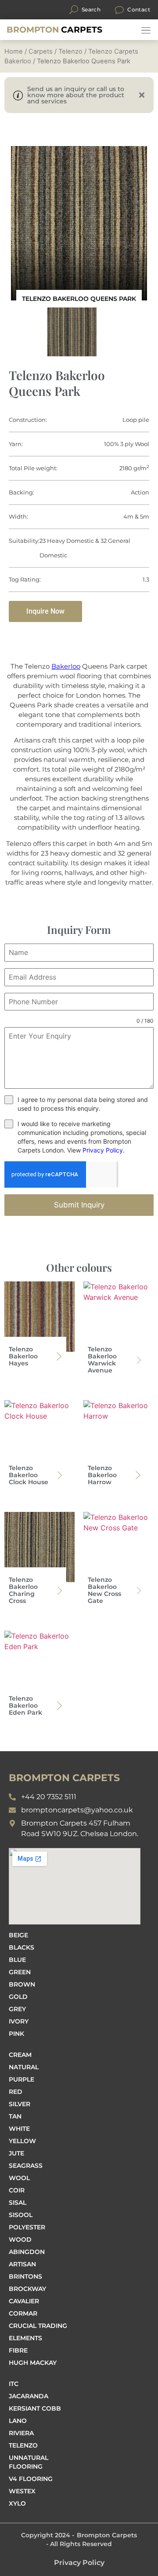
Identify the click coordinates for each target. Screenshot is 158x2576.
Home (14, 51)
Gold (18, 1997)
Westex (22, 2491)
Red (16, 2092)
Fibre (18, 2350)
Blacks (22, 1947)
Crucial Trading (38, 2326)
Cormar (23, 2313)
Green (20, 1972)
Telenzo (70, 51)
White (19, 2129)
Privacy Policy (103, 1150)
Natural (24, 2067)
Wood (20, 2239)
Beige (18, 1935)
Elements (25, 2338)
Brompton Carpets (107, 2535)
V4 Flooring (31, 2479)
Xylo (17, 2503)
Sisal (18, 2203)
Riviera (21, 2433)
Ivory (19, 2021)
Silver (20, 2104)
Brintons (25, 2276)
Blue (17, 1960)
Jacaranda (29, 2396)
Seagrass (26, 2166)
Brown (22, 1984)
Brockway (27, 2289)
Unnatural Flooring (29, 2462)
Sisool (21, 2215)
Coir (17, 2190)
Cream (20, 2055)
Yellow (22, 2141)
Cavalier (24, 2301)
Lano (18, 2421)
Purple (22, 2079)
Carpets (54, 30)
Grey (17, 2009)
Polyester (27, 2227)
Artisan (22, 2264)
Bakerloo (66, 666)
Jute (16, 2153)
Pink (16, 2034)
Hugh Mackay (33, 2363)
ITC (14, 2384)
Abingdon (27, 2252)
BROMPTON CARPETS (64, 1778)
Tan (15, 2116)
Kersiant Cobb (35, 2408)
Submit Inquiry (79, 1205)
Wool (19, 2178)
